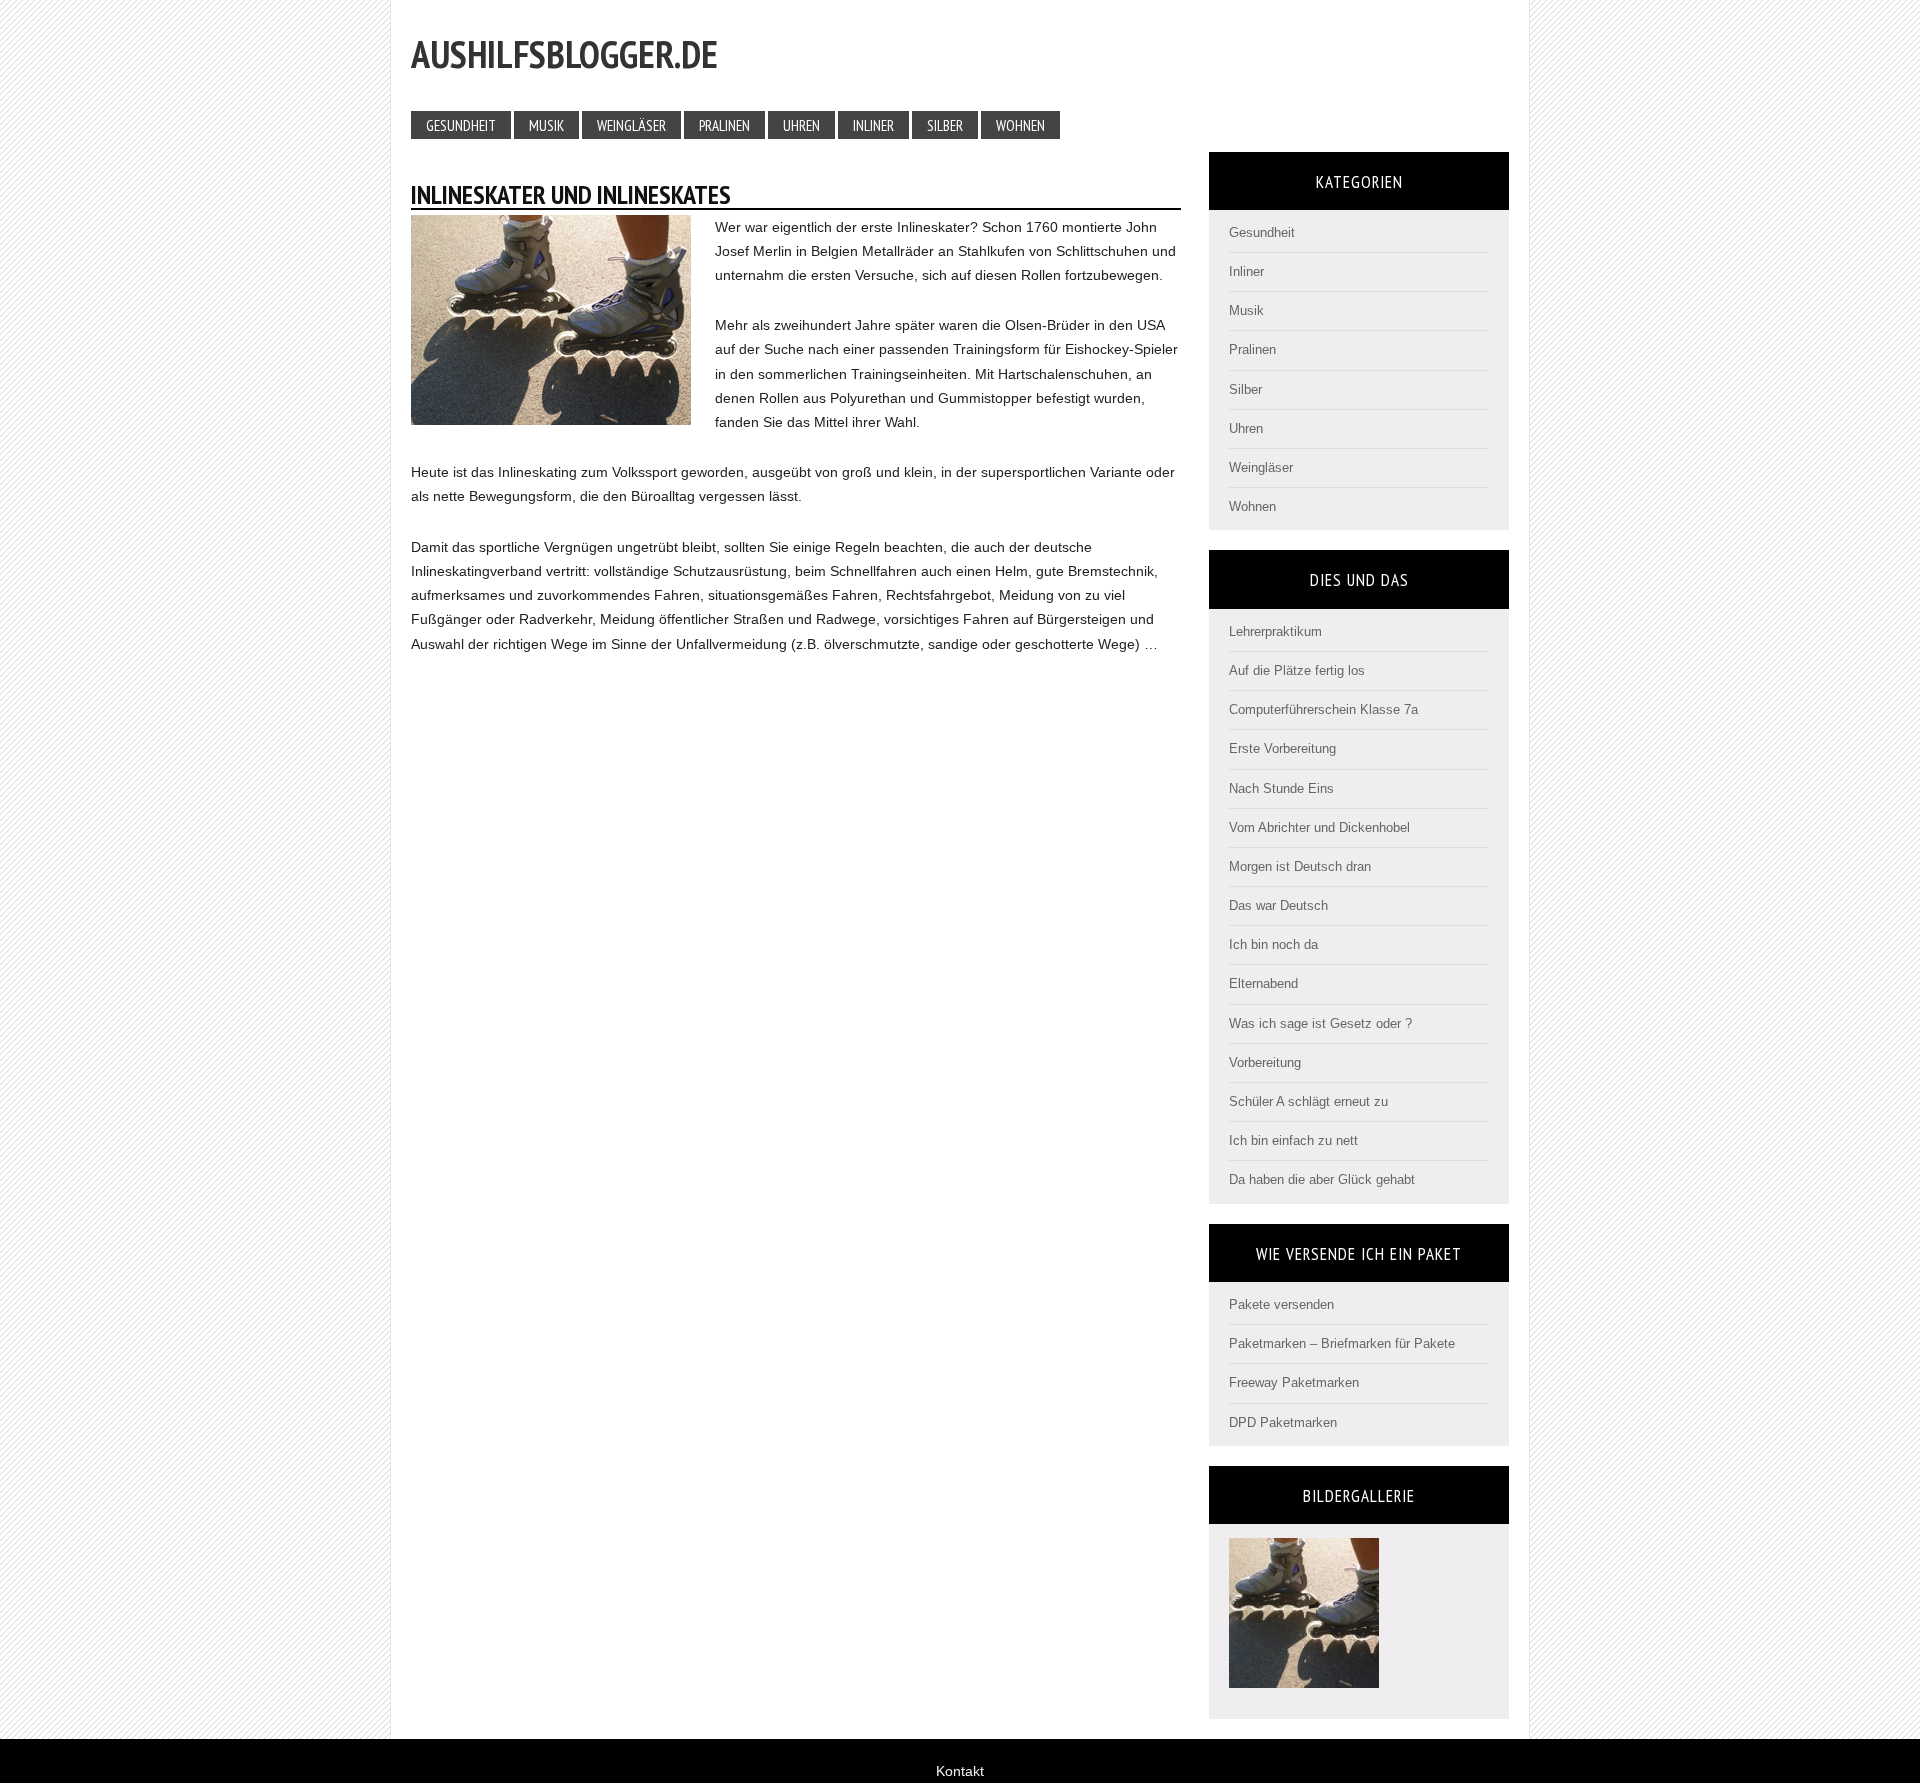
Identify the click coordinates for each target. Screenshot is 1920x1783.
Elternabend (1263, 983)
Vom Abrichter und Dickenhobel (1319, 827)
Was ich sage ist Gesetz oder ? (1320, 1023)
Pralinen (1252, 349)
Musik (1246, 310)
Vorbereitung (1265, 1062)
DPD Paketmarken (1283, 1422)
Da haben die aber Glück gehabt (1322, 1179)
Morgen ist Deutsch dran (1300, 866)
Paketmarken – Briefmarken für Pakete (1342, 1343)
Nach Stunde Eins (1281, 788)
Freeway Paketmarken (1294, 1382)
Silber (1245, 389)
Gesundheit (1262, 232)
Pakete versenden (1281, 1304)
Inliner (1246, 271)
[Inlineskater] (1304, 1679)
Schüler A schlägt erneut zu (1308, 1101)
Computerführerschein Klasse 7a (1323, 709)
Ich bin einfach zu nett (1293, 1140)
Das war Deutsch (1278, 905)
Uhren (1246, 428)
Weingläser (1261, 467)
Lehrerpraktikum (1275, 631)
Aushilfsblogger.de (564, 53)
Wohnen (1252, 506)
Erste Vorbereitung (1282, 748)
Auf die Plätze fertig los (1297, 670)
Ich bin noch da (1273, 944)
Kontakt (960, 1771)
